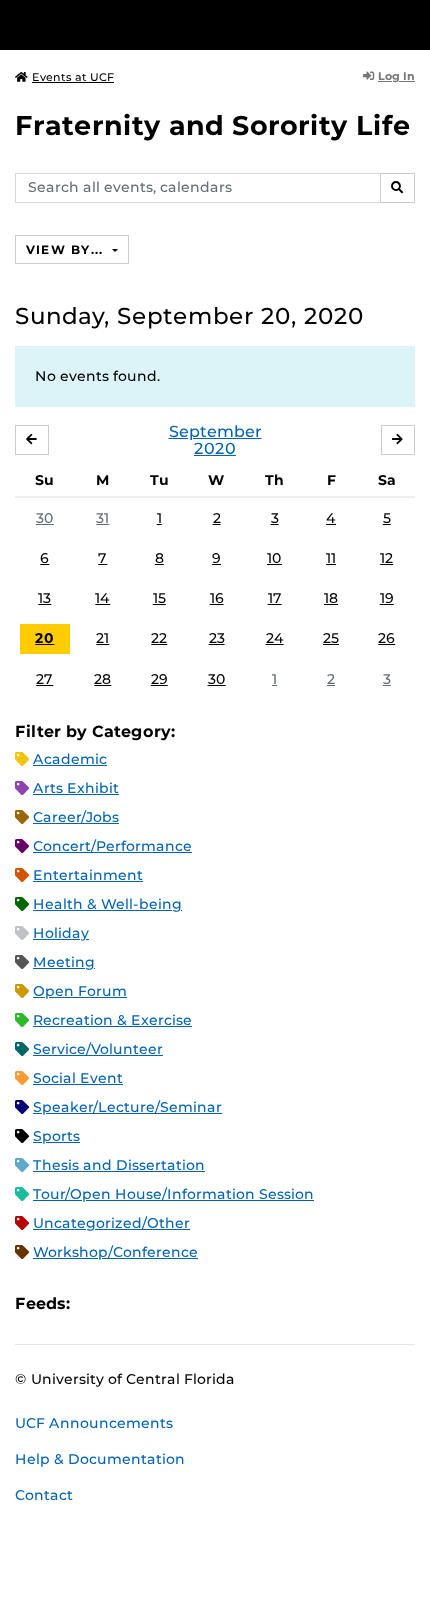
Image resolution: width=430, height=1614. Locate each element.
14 (102, 598)
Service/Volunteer (98, 1049)
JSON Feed (232, 1303)
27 (44, 679)
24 (275, 638)
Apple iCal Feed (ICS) (96, 1303)
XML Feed (198, 1303)
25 (331, 638)
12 (386, 558)
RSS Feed (164, 1303)
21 (102, 638)
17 (275, 598)
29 (159, 679)
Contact (44, 1495)
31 (102, 518)
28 (102, 679)
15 (159, 598)
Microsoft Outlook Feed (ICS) (130, 1303)
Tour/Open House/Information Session (173, 1194)
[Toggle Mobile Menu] (410, 23)
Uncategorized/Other (111, 1223)
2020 (215, 448)
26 (386, 638)
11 (331, 558)
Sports (56, 1136)
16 (217, 598)
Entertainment (88, 875)
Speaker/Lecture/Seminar (127, 1107)
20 (44, 638)
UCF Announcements (94, 1423)
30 (45, 518)
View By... (67, 249)
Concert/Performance (112, 846)
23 (217, 638)
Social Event (78, 1078)
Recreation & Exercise (112, 1020)
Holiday (61, 933)
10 (274, 558)
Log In (396, 76)
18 (331, 598)
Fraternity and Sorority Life (213, 125)
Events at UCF (73, 77)
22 (159, 638)
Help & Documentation (100, 1459)
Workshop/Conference (115, 1252)
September (215, 431)
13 (44, 598)
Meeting (64, 962)
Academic (70, 759)
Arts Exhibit (76, 788)
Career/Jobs (76, 817)
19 (387, 598)
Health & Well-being (107, 904)
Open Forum (80, 991)
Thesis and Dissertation (119, 1165)
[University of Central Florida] (152, 24)
